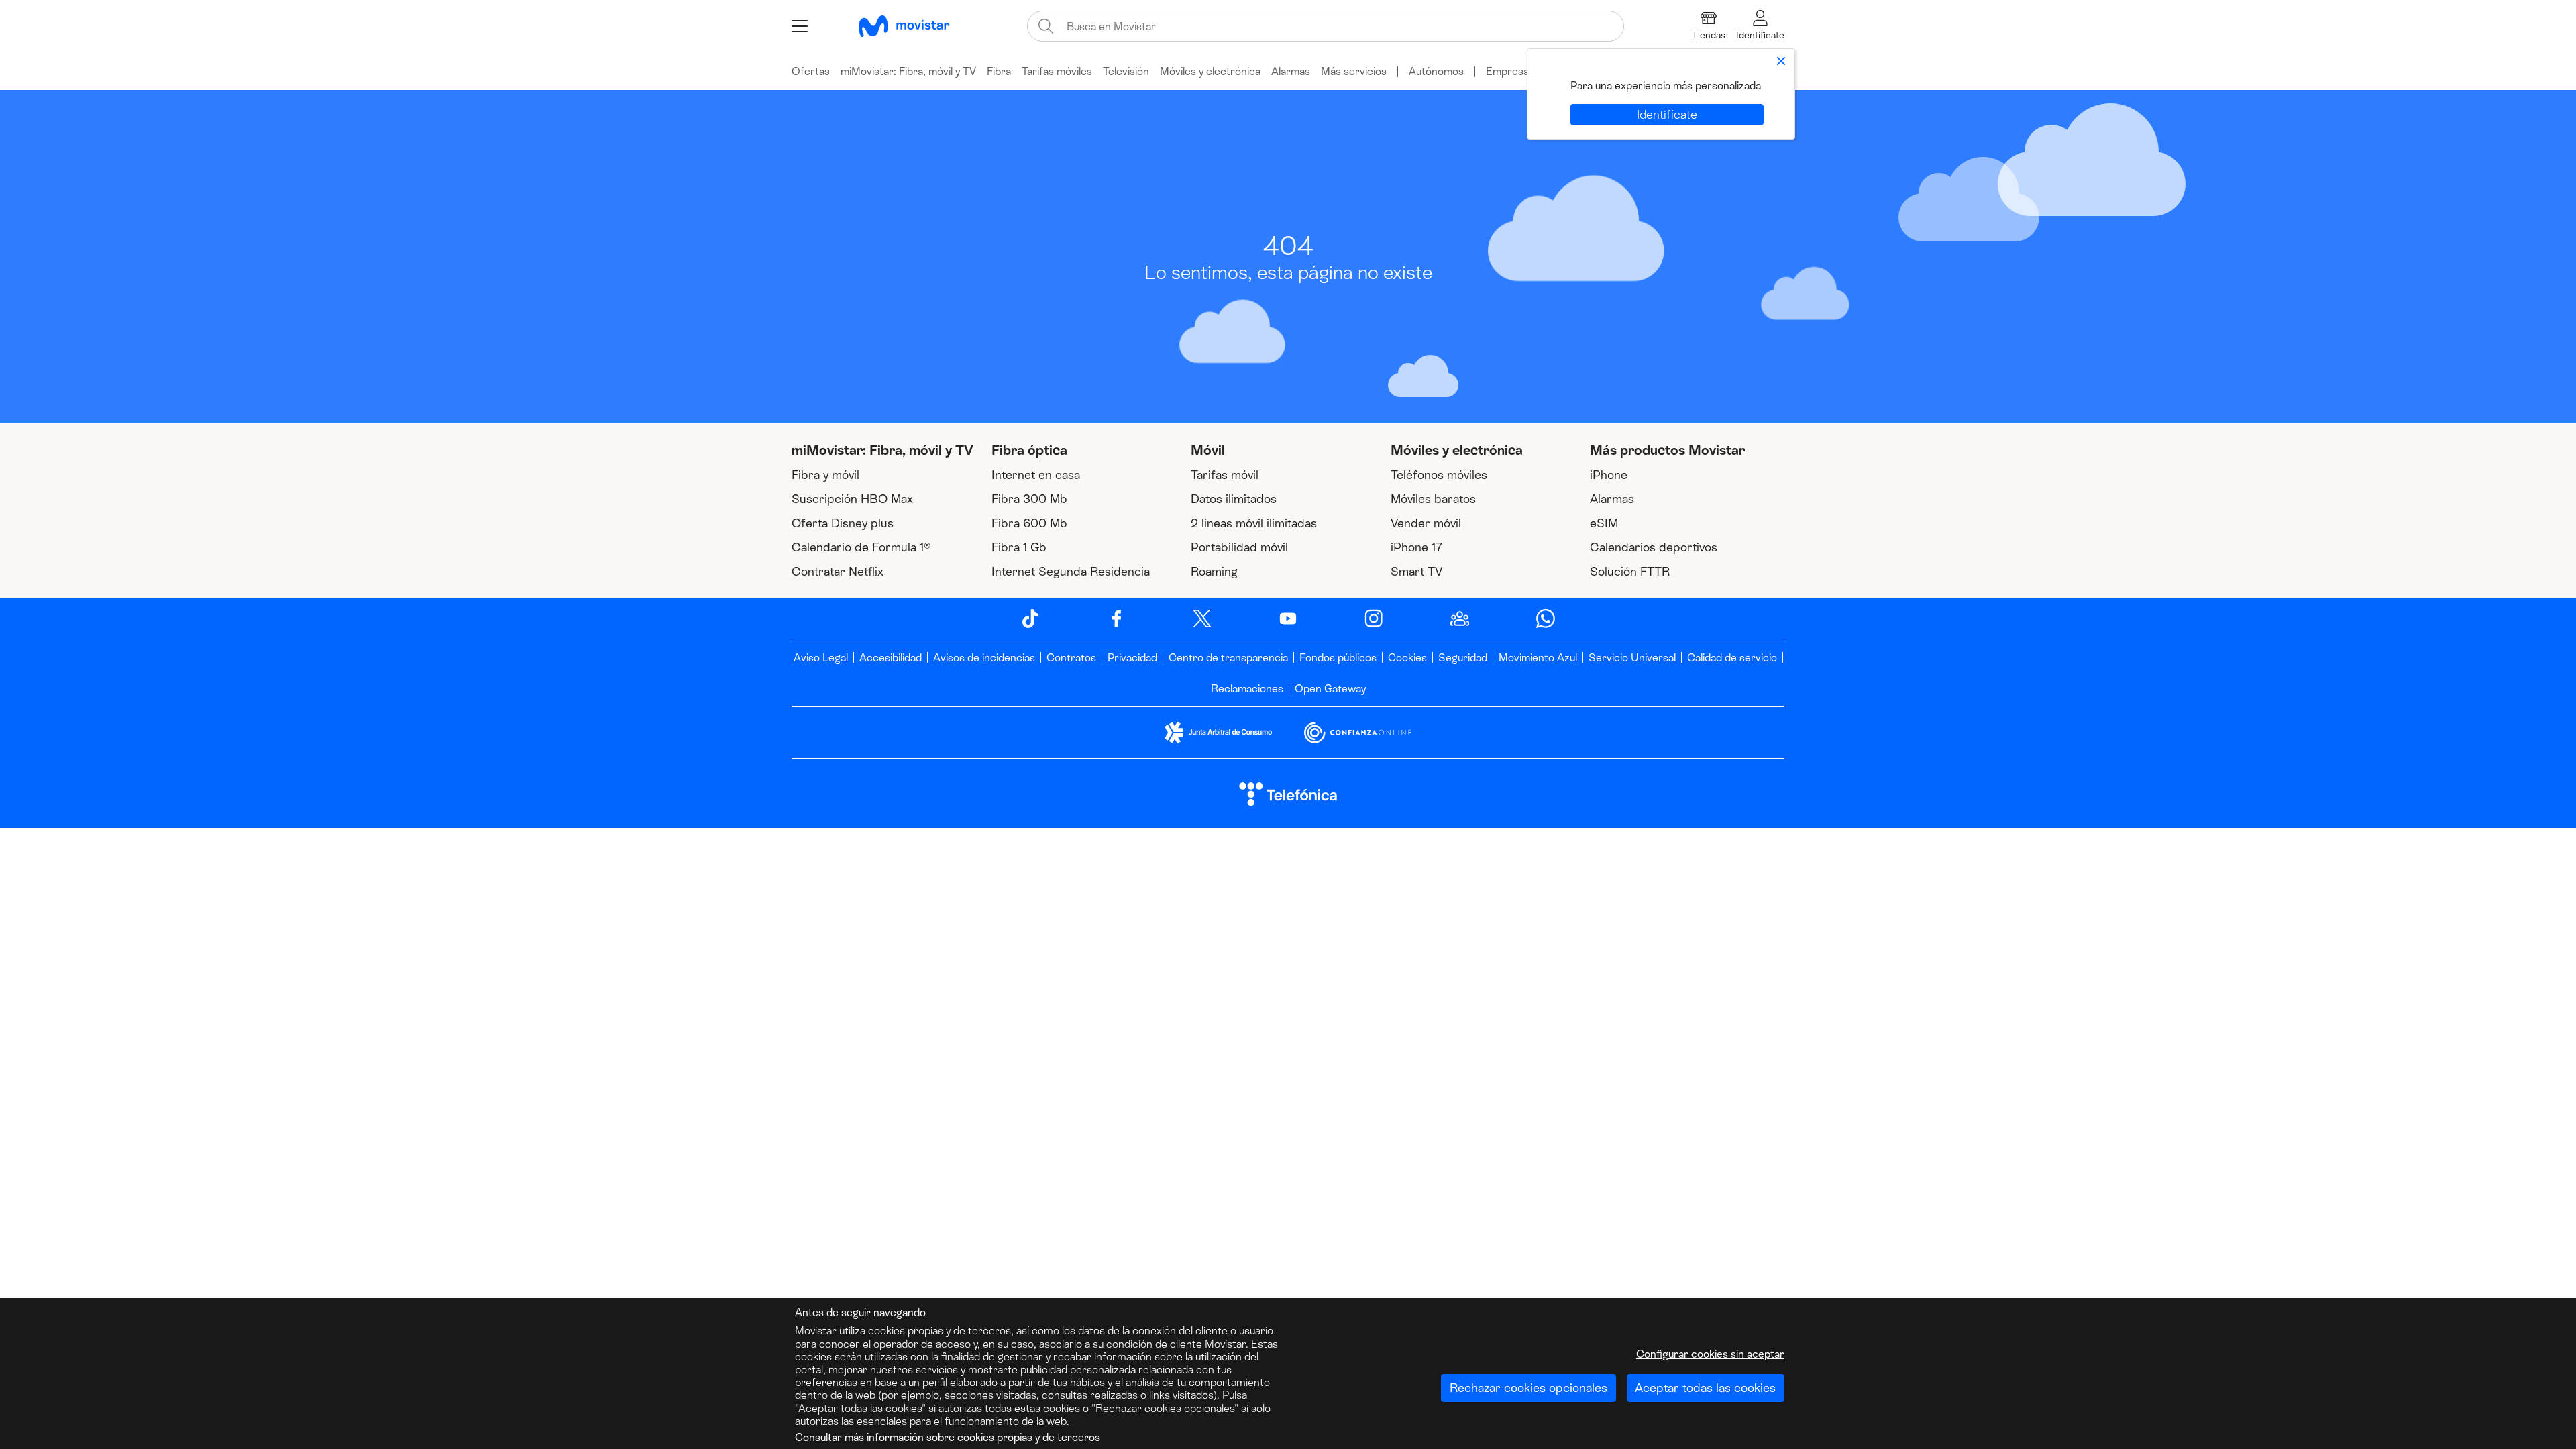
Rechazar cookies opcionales (1528, 1388)
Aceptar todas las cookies (1705, 1388)
